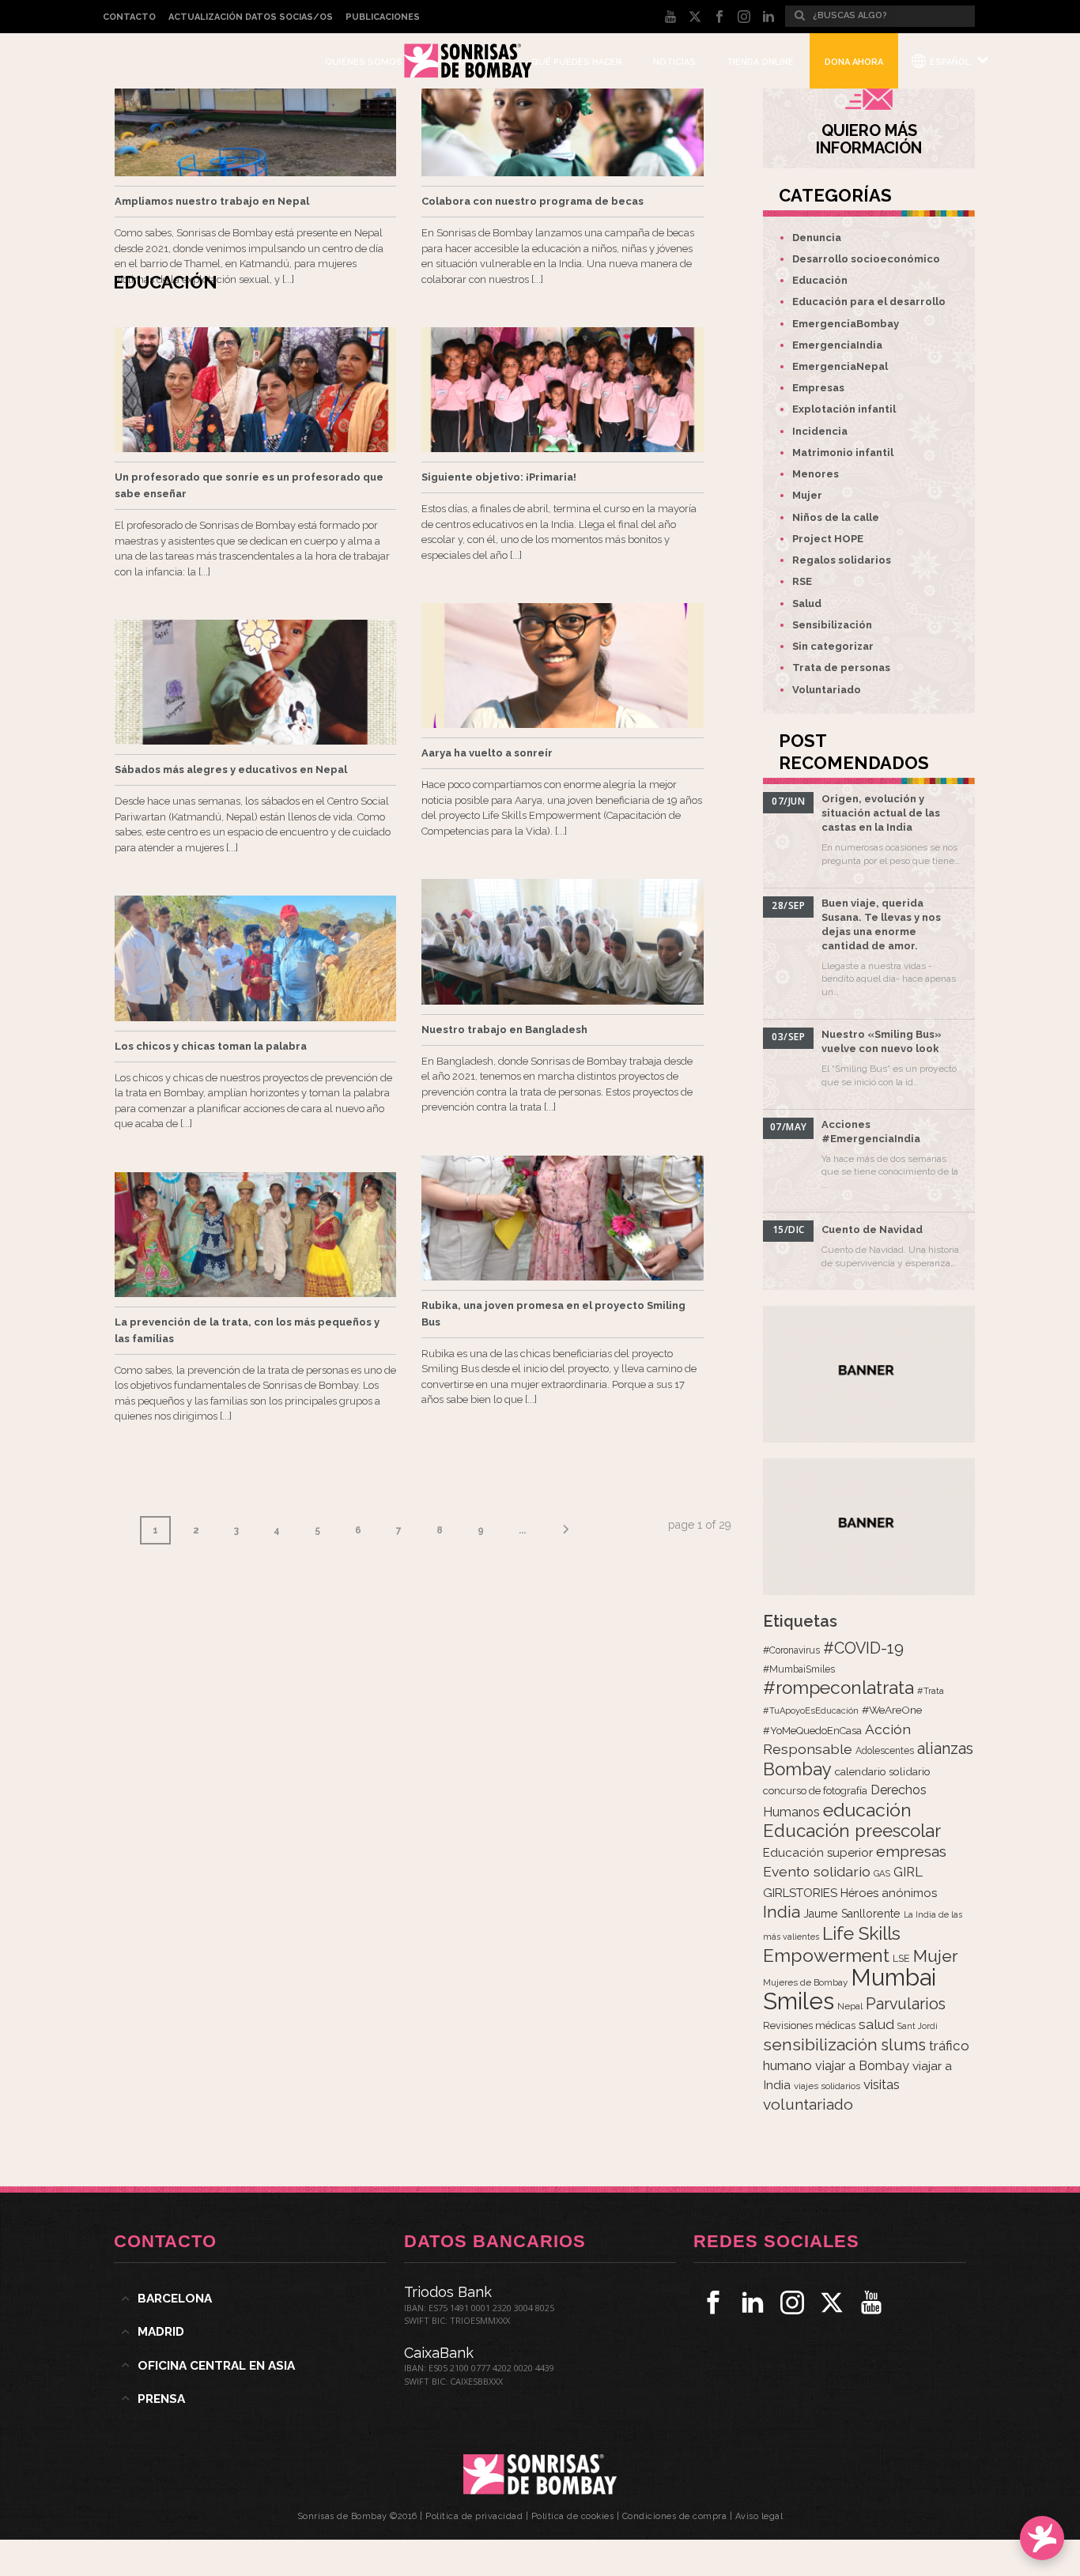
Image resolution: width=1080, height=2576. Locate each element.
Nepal (850, 2006)
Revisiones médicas (809, 2025)
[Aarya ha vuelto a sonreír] (562, 666)
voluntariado (808, 2105)
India (782, 1912)
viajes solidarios (827, 2086)
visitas (882, 2084)
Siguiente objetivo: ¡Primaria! (499, 477)
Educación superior (818, 1853)
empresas (911, 1852)
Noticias (674, 62)
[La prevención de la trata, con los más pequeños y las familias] (255, 1235)
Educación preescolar (852, 1831)
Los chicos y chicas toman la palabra (211, 1046)
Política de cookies (573, 2516)
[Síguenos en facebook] (713, 2303)
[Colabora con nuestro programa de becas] (562, 114)
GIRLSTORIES (800, 1893)
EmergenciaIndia (837, 345)
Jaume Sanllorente (852, 1913)
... (522, 1530)
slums (903, 2045)
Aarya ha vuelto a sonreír (487, 753)
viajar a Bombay (862, 2066)
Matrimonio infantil (843, 453)
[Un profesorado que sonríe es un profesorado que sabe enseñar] (255, 390)
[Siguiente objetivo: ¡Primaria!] (562, 390)
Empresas (818, 388)
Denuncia (817, 238)
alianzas (945, 1749)
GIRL (908, 1872)
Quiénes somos (364, 62)
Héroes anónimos (889, 1893)
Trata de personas (841, 668)
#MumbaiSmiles (799, 1669)
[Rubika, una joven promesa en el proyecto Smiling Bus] (562, 1218)
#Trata (931, 1691)
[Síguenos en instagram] (792, 2303)
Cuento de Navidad (872, 1230)
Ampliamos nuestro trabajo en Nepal (212, 201)
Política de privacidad (474, 2516)
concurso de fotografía (815, 1791)
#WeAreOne (892, 1710)
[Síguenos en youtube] (871, 2303)
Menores (816, 474)
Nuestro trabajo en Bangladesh (504, 1030)
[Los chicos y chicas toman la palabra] (255, 958)
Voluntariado (827, 690)
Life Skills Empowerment (832, 1944)
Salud (807, 603)
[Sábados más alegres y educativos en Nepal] (255, 682)
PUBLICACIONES (383, 17)
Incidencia (820, 431)
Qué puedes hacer (577, 62)
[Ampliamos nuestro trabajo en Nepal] (255, 114)
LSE (901, 1958)
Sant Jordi (918, 2026)
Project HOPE (828, 539)
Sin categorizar (833, 646)
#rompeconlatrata (838, 1688)
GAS (882, 1874)
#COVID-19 (863, 1648)
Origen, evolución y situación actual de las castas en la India (881, 813)
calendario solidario (883, 1771)
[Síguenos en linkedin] (753, 2303)
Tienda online (760, 62)
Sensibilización (832, 625)
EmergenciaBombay (846, 324)
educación (867, 1810)
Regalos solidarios (842, 560)
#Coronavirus (791, 1650)
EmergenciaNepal (840, 366)
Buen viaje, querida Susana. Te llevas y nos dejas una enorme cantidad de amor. (881, 924)
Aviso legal (759, 2516)
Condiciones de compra (675, 2516)
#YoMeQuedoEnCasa (812, 1731)
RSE (802, 581)
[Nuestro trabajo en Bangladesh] (562, 941)
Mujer (807, 495)
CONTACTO (129, 17)
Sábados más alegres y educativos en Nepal (231, 769)
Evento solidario (817, 1871)
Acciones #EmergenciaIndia (871, 1131)
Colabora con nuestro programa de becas (532, 201)
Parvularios (906, 2004)
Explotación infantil (844, 409)
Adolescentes (885, 1751)
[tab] (250, 2299)
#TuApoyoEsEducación (811, 1711)
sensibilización (820, 2044)
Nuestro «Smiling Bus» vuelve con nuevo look (882, 1041)
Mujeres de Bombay (805, 1982)
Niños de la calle (836, 517)
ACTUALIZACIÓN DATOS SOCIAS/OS (251, 17)
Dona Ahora (854, 62)
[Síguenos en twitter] (832, 2303)
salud (876, 2024)
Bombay (797, 1769)
